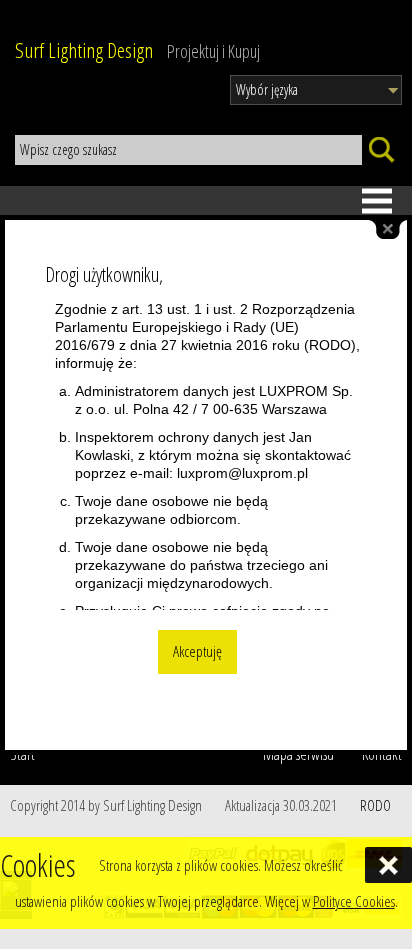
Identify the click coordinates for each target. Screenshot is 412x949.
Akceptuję (197, 651)
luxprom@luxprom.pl (242, 473)
